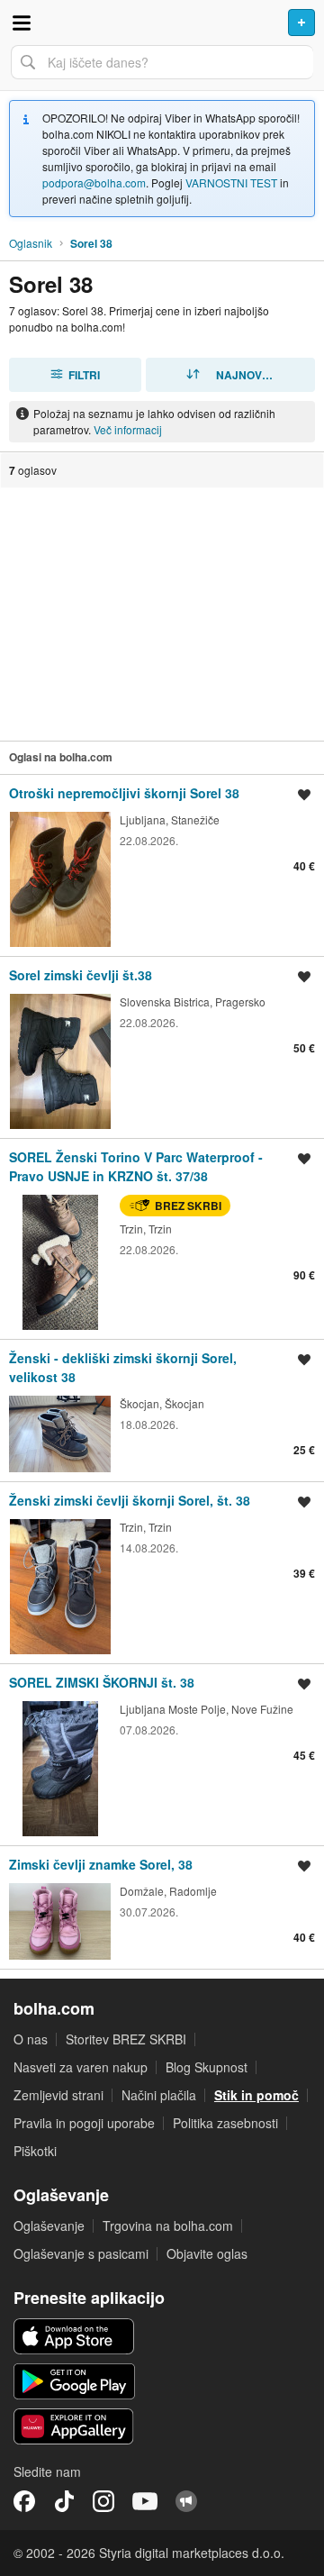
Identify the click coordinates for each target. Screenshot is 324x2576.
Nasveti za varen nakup (81, 2067)
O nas (31, 2039)
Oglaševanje (49, 2226)
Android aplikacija (74, 2381)
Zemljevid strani (58, 2095)
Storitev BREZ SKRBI (126, 2039)
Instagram (103, 2501)
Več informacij (128, 429)
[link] (162, 865)
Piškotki (35, 2151)
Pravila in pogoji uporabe (84, 2123)
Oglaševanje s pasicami (81, 2253)
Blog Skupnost (207, 2067)
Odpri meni (22, 23)
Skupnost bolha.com (186, 2501)
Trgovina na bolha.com (168, 2226)
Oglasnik (31, 243)
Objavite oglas (207, 2253)
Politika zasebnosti (225, 2123)
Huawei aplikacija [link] (74, 2426)
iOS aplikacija (74, 2336)
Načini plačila (159, 2095)
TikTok (64, 2501)
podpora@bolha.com (94, 182)
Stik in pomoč (256, 2095)
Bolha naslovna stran (162, 23)
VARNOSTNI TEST (231, 182)
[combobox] (162, 62)
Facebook (24, 2501)
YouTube (145, 2501)
